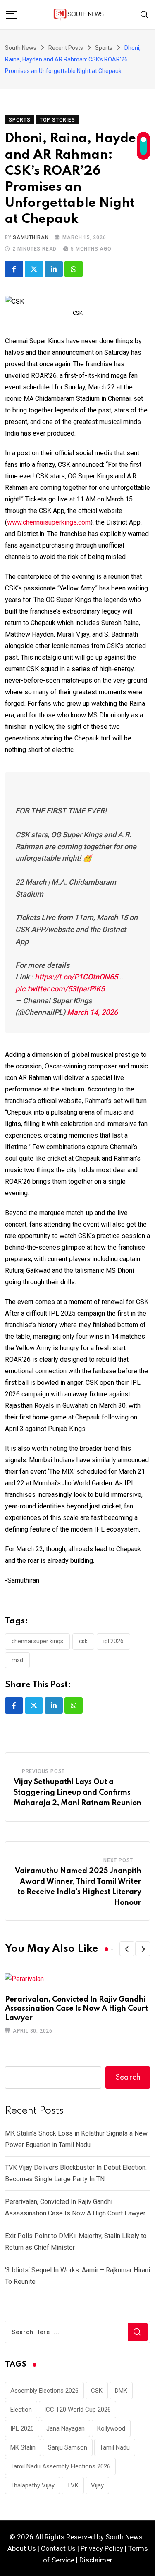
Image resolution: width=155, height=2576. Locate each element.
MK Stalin (23, 2447)
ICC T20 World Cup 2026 (77, 2410)
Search (128, 2077)
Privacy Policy (102, 2548)
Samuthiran (31, 237)
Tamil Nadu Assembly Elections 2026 (60, 2466)
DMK (121, 2391)
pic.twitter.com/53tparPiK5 (60, 989)
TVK (73, 2485)
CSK (83, 1641)
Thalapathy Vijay (32, 2485)
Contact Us (58, 2548)
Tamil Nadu (115, 2447)
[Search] (145, 14)
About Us (22, 2548)
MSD (17, 1660)
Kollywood (111, 2428)
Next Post (118, 1860)
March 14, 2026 (92, 1012)
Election (21, 2410)
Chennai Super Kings (37, 1641)
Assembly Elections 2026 (44, 2391)
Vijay (97, 2485)
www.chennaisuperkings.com (49, 522)
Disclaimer (96, 2560)
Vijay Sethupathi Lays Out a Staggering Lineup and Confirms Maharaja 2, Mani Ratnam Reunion (77, 1793)
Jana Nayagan (66, 2428)
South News (124, 2537)
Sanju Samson (68, 2447)
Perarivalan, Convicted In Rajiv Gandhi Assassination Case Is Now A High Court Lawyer (76, 2009)
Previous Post (43, 1771)
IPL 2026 (113, 1641)
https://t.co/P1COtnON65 (76, 977)
